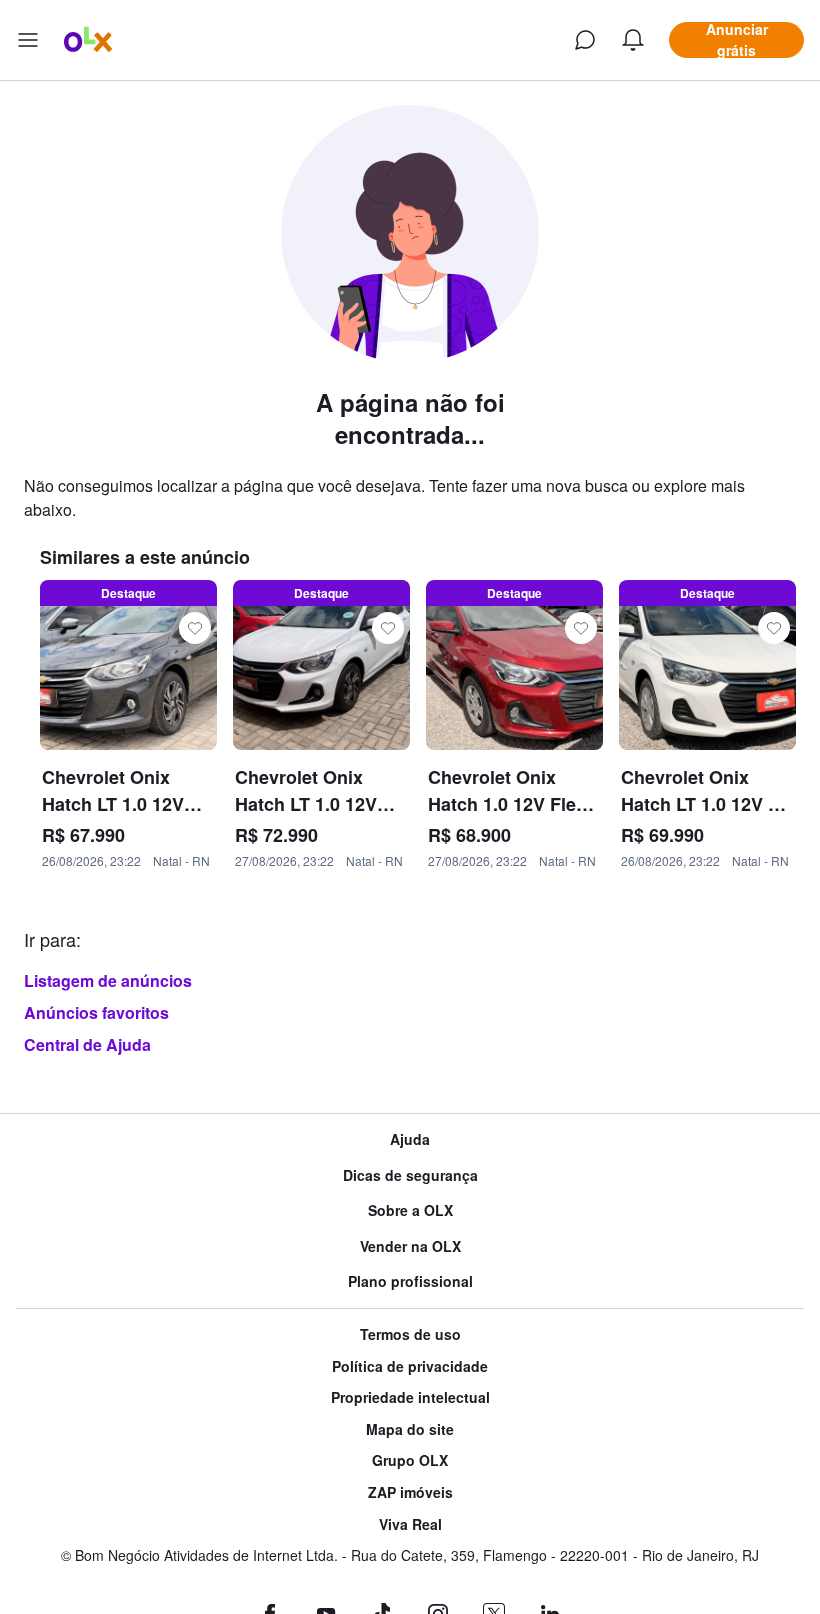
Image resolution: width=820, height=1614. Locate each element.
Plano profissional (410, 1281)
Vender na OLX (410, 1246)
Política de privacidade (410, 1366)
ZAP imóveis (410, 1492)
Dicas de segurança (410, 1175)
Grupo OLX (410, 1460)
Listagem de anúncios (108, 980)
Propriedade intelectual (410, 1397)
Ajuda (410, 1139)
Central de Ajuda (87, 1044)
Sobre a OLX (410, 1210)
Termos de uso (410, 1334)
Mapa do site (410, 1429)
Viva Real (410, 1524)
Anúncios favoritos (96, 1012)
